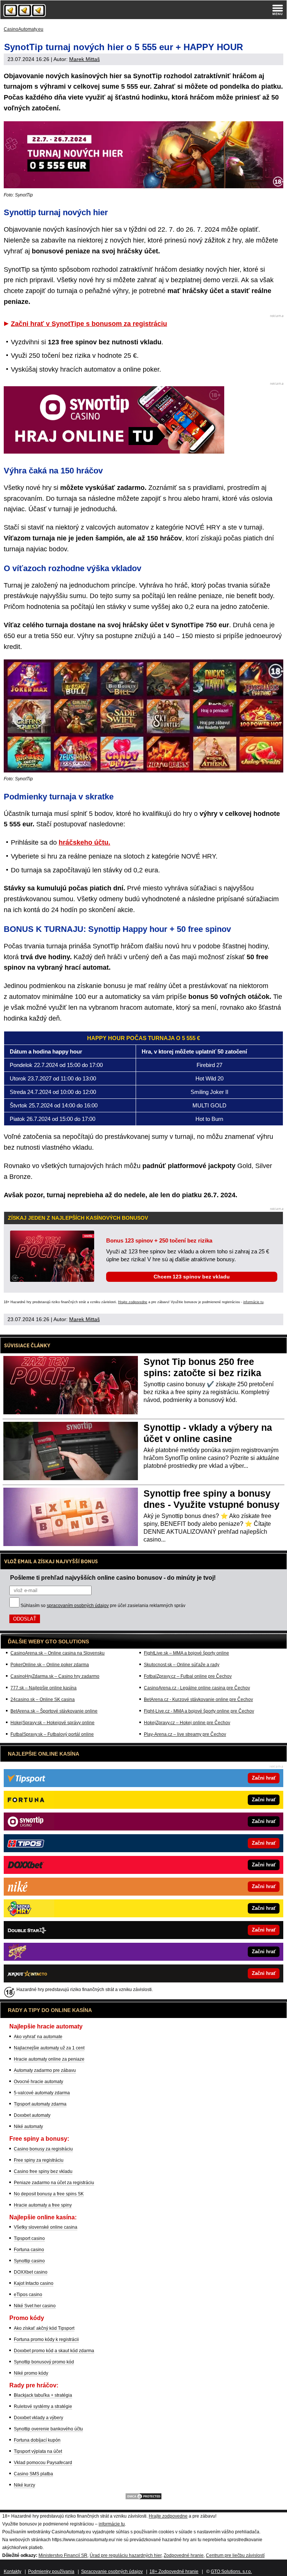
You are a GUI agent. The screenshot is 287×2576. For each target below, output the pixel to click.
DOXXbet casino (31, 2272)
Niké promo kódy (31, 2373)
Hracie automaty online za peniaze (49, 2059)
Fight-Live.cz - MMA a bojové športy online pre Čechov (199, 1711)
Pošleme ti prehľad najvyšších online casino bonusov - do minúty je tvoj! (113, 1577)
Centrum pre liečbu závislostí (235, 2555)
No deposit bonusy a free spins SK (49, 2194)
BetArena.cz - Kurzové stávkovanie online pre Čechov (198, 1699)
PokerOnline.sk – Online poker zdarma (50, 1665)
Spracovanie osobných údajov (112, 2572)
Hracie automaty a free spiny (43, 2205)
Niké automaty (28, 2127)
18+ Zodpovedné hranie (174, 2572)
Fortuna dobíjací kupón (37, 2440)
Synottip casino (29, 2261)
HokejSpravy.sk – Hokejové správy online (53, 1723)
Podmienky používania (51, 2572)
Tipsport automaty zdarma (40, 2104)
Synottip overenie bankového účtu (48, 2429)
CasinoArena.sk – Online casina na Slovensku (58, 1653)
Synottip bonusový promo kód (44, 2362)
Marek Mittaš (84, 59)
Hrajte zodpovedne (133, 1302)
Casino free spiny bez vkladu (43, 2171)
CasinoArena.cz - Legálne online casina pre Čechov (197, 1688)
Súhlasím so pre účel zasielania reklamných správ (103, 1606)
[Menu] (278, 10)
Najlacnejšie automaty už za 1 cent (49, 2048)
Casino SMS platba (33, 2474)
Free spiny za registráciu (39, 2160)
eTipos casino (28, 2295)
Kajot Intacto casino (34, 2283)
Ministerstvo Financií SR (63, 2555)
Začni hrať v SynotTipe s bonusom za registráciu (89, 324)
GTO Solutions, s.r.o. (231, 2572)
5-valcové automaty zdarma (42, 2093)
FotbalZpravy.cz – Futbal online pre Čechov (188, 1676)
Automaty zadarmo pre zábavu (45, 2070)
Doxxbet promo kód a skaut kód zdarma (54, 2351)
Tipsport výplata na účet (38, 2451)
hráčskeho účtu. (84, 842)
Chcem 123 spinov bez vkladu (192, 1277)
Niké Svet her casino (35, 2306)
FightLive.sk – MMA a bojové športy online (186, 1653)
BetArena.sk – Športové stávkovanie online (54, 1711)
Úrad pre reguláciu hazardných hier (126, 2555)
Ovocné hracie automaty (38, 2082)
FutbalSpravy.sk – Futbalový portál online (52, 1734)
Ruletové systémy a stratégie (43, 2406)
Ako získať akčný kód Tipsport (44, 2328)
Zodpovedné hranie (184, 2555)
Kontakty (13, 2572)
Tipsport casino (29, 2238)
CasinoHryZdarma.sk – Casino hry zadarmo (55, 1676)
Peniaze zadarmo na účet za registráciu (54, 2183)
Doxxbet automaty (32, 2115)
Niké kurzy (24, 2485)
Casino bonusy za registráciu (43, 2149)
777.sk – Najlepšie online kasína (44, 1688)
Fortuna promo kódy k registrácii (46, 2339)
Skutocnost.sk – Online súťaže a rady (182, 1665)
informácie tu (253, 1302)
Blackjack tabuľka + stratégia (43, 2395)
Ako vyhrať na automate (38, 2037)
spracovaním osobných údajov (78, 1606)
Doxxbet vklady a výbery (38, 2418)
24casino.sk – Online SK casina (43, 1699)
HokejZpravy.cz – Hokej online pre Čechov (187, 1723)
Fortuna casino (29, 2250)
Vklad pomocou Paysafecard (43, 2463)
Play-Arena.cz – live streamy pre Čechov (185, 1734)
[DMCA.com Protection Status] (143, 2499)
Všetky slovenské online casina (46, 2227)
